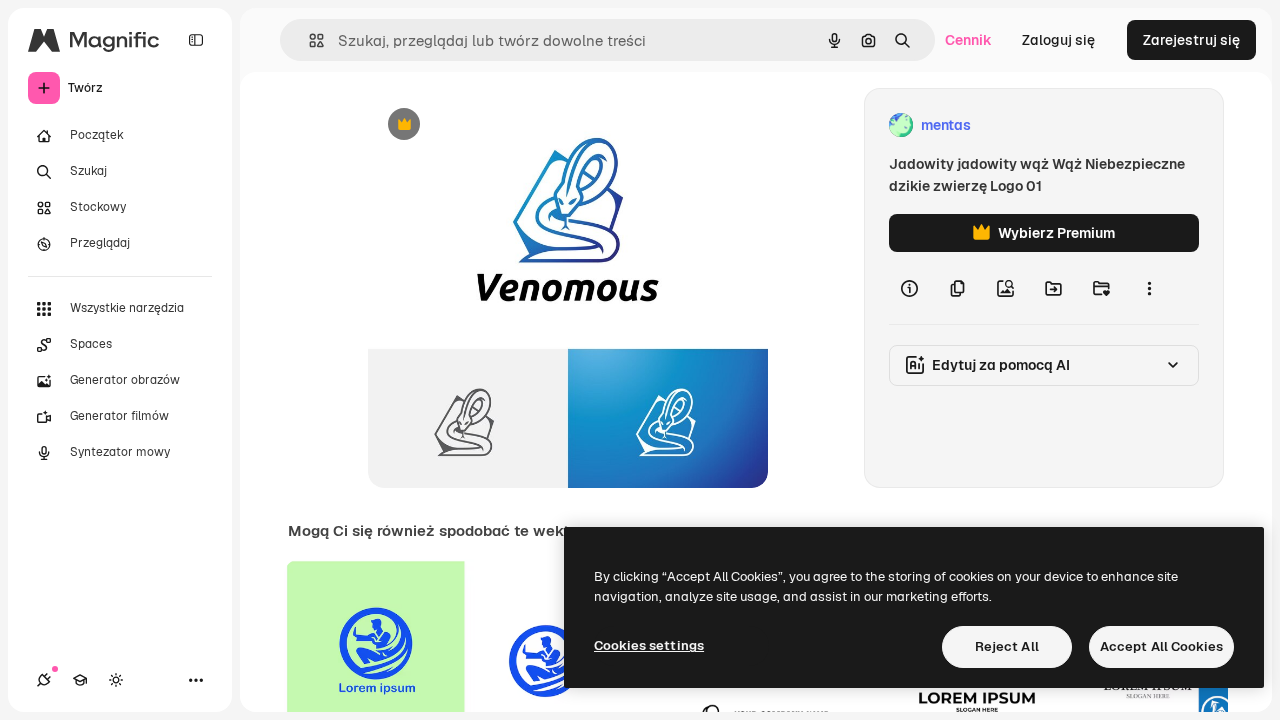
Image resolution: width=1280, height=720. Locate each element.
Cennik (968, 40)
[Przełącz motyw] (116, 680)
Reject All (1007, 646)
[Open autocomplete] (308, 40)
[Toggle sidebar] (196, 40)
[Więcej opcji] (1149, 288)
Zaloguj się (1058, 40)
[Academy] (80, 680)
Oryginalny (506, 125)
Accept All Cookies (1161, 646)
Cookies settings (649, 645)
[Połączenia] (44, 680)
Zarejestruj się (1191, 40)
